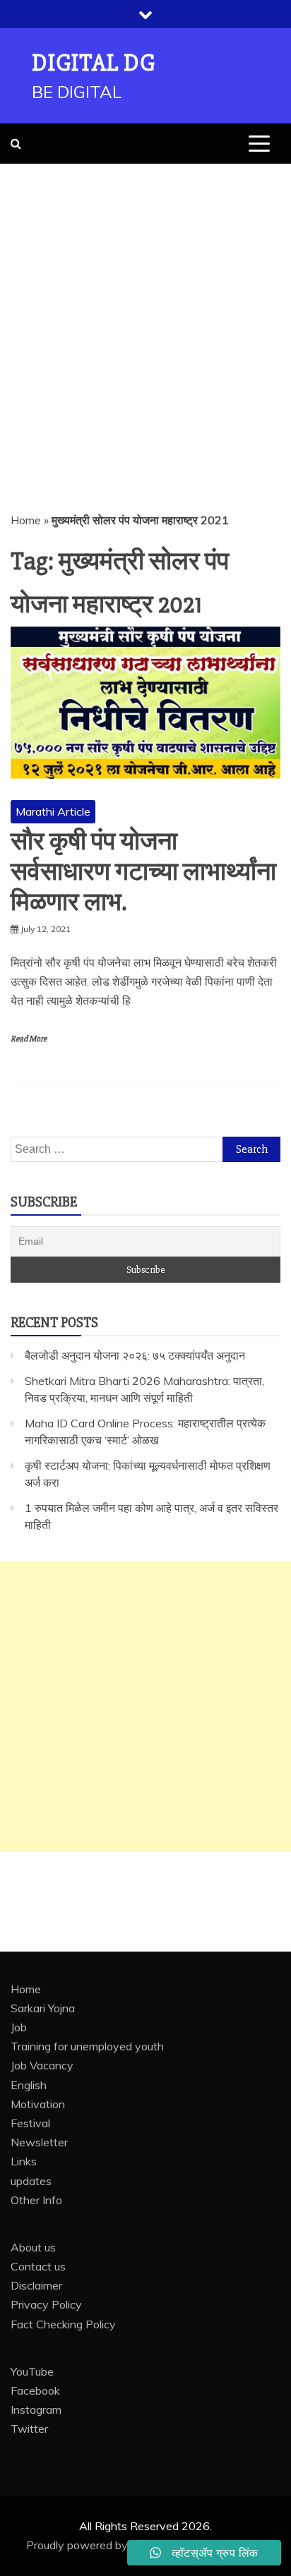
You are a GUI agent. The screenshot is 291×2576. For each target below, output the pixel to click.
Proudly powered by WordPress (108, 2545)
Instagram (36, 2409)
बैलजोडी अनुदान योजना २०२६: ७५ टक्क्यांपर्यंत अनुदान (135, 1355)
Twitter (29, 2429)
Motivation (38, 2104)
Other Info (36, 2200)
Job (19, 2027)
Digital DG (94, 63)
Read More (29, 1039)
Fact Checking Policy (63, 2324)
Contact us (38, 2266)
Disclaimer (36, 2285)
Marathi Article (53, 811)
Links (24, 2161)
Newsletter (39, 2142)
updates (31, 2181)
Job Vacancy (42, 2065)
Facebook (35, 2390)
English (29, 2085)
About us (33, 2247)
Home (26, 520)
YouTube (32, 2371)
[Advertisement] (145, 316)
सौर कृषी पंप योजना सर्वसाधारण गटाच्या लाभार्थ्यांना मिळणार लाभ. (143, 872)
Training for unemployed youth (87, 2046)
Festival (30, 2123)
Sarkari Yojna (43, 2008)
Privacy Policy (46, 2304)
